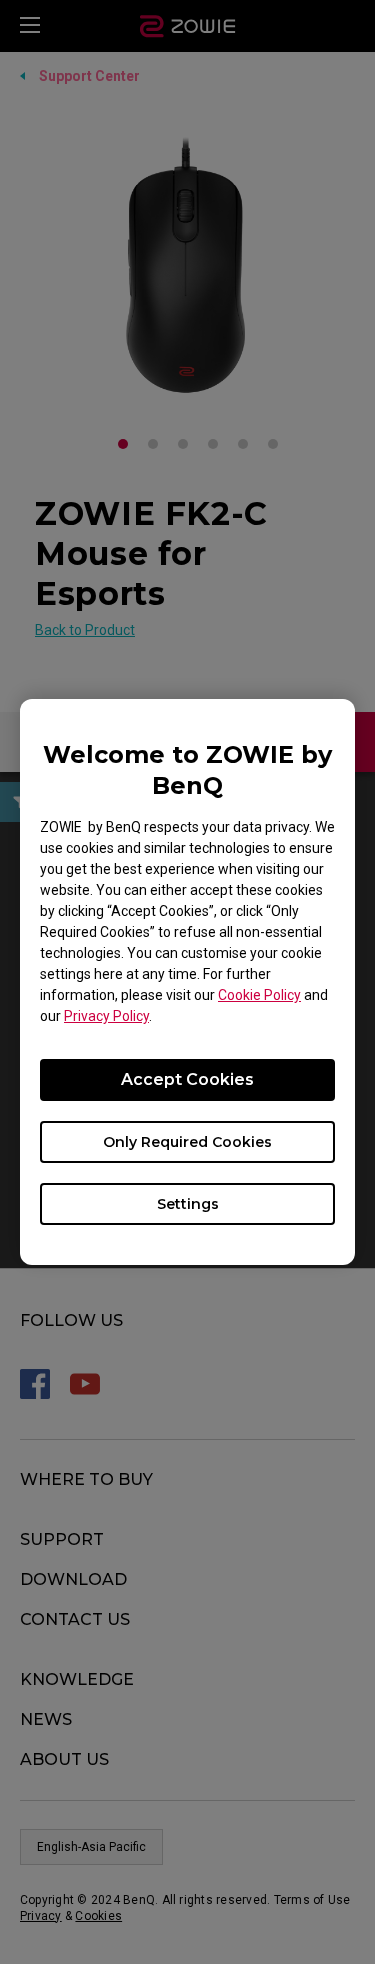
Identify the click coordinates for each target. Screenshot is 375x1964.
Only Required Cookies (187, 1142)
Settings (188, 1204)
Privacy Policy (106, 1016)
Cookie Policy (259, 995)
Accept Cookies (187, 1079)
